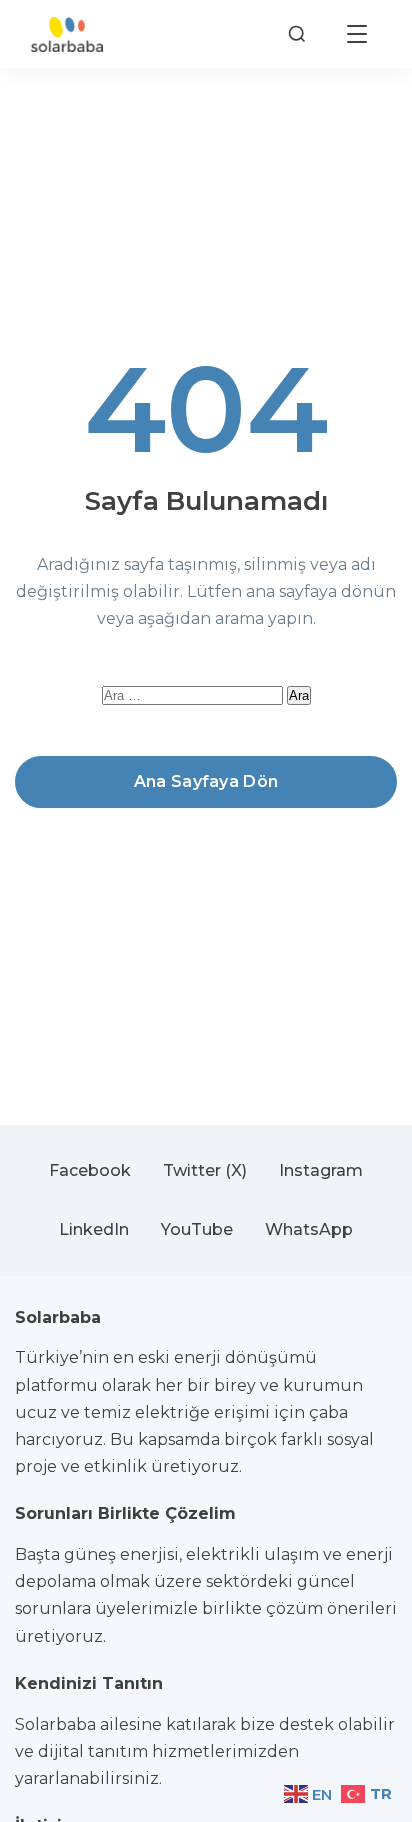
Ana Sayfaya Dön (206, 781)
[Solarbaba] (67, 34)
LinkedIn (94, 1229)
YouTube (197, 1229)
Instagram (321, 1170)
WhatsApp (309, 1229)
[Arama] (297, 34)
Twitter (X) (205, 1170)
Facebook (90, 1170)
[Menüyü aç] (357, 34)
